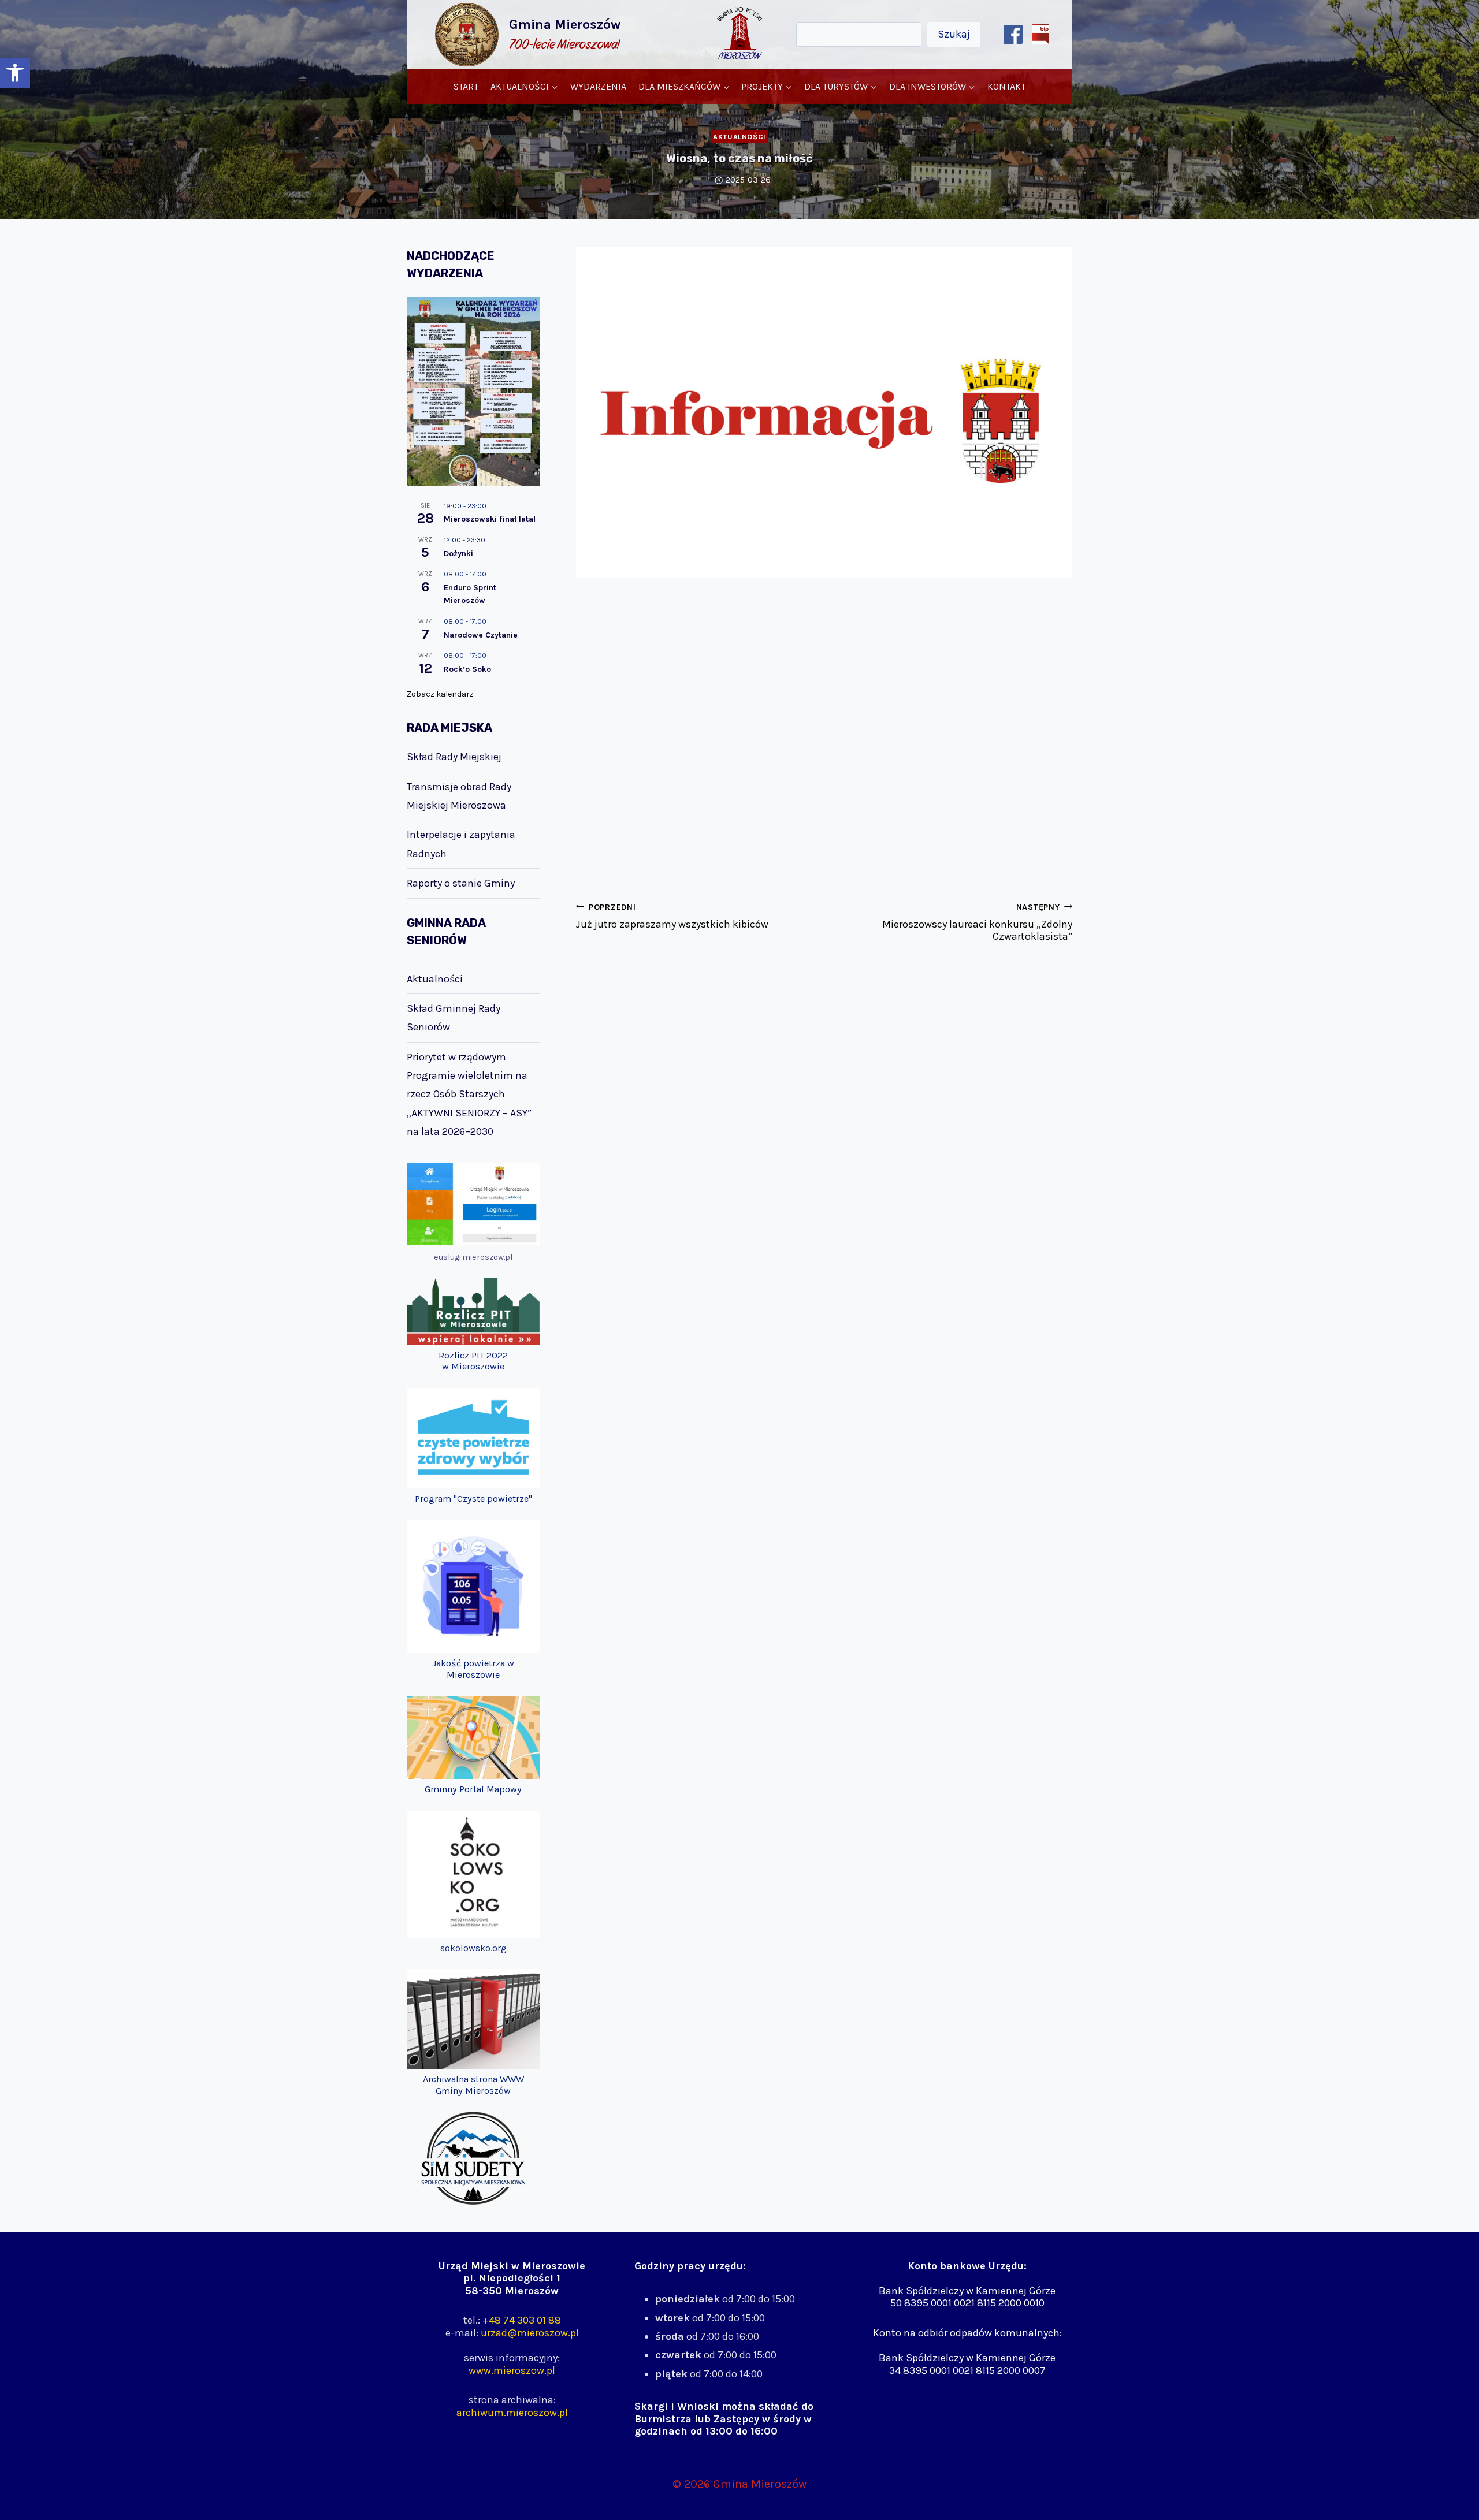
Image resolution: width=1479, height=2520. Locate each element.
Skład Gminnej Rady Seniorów (454, 1018)
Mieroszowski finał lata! (490, 519)
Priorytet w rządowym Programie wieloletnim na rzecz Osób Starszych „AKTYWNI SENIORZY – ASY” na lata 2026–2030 (469, 1095)
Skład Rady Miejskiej (454, 757)
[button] (15, 73)
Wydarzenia (598, 86)
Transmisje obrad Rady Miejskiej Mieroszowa (459, 796)
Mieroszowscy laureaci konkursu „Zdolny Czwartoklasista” (977, 922)
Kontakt (1006, 86)
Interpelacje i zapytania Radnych (461, 844)
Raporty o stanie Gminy (461, 883)
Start (466, 86)
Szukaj (954, 34)
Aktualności (739, 137)
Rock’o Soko (467, 669)
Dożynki (458, 554)
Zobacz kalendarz (440, 694)
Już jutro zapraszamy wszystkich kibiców (672, 916)
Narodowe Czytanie (481, 635)
